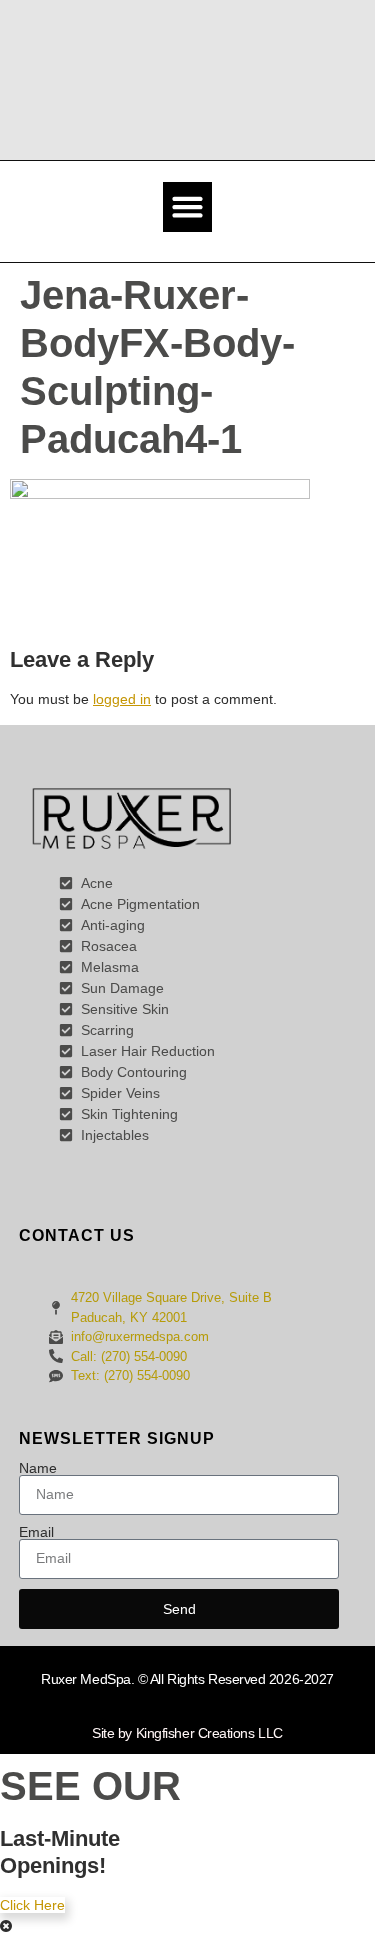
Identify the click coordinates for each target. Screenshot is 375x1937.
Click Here (32, 1905)
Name (38, 1468)
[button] (188, 207)
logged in (122, 699)
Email (36, 1532)
